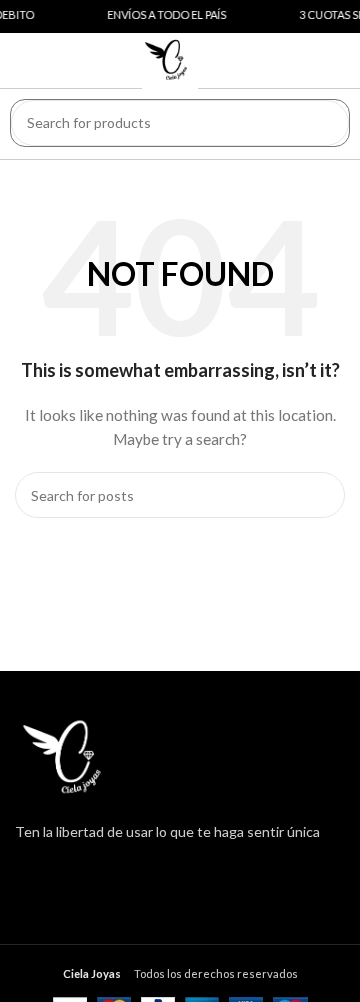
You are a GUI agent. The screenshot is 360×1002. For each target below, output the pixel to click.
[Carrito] (322, 56)
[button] (48, 59)
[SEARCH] (326, 123)
